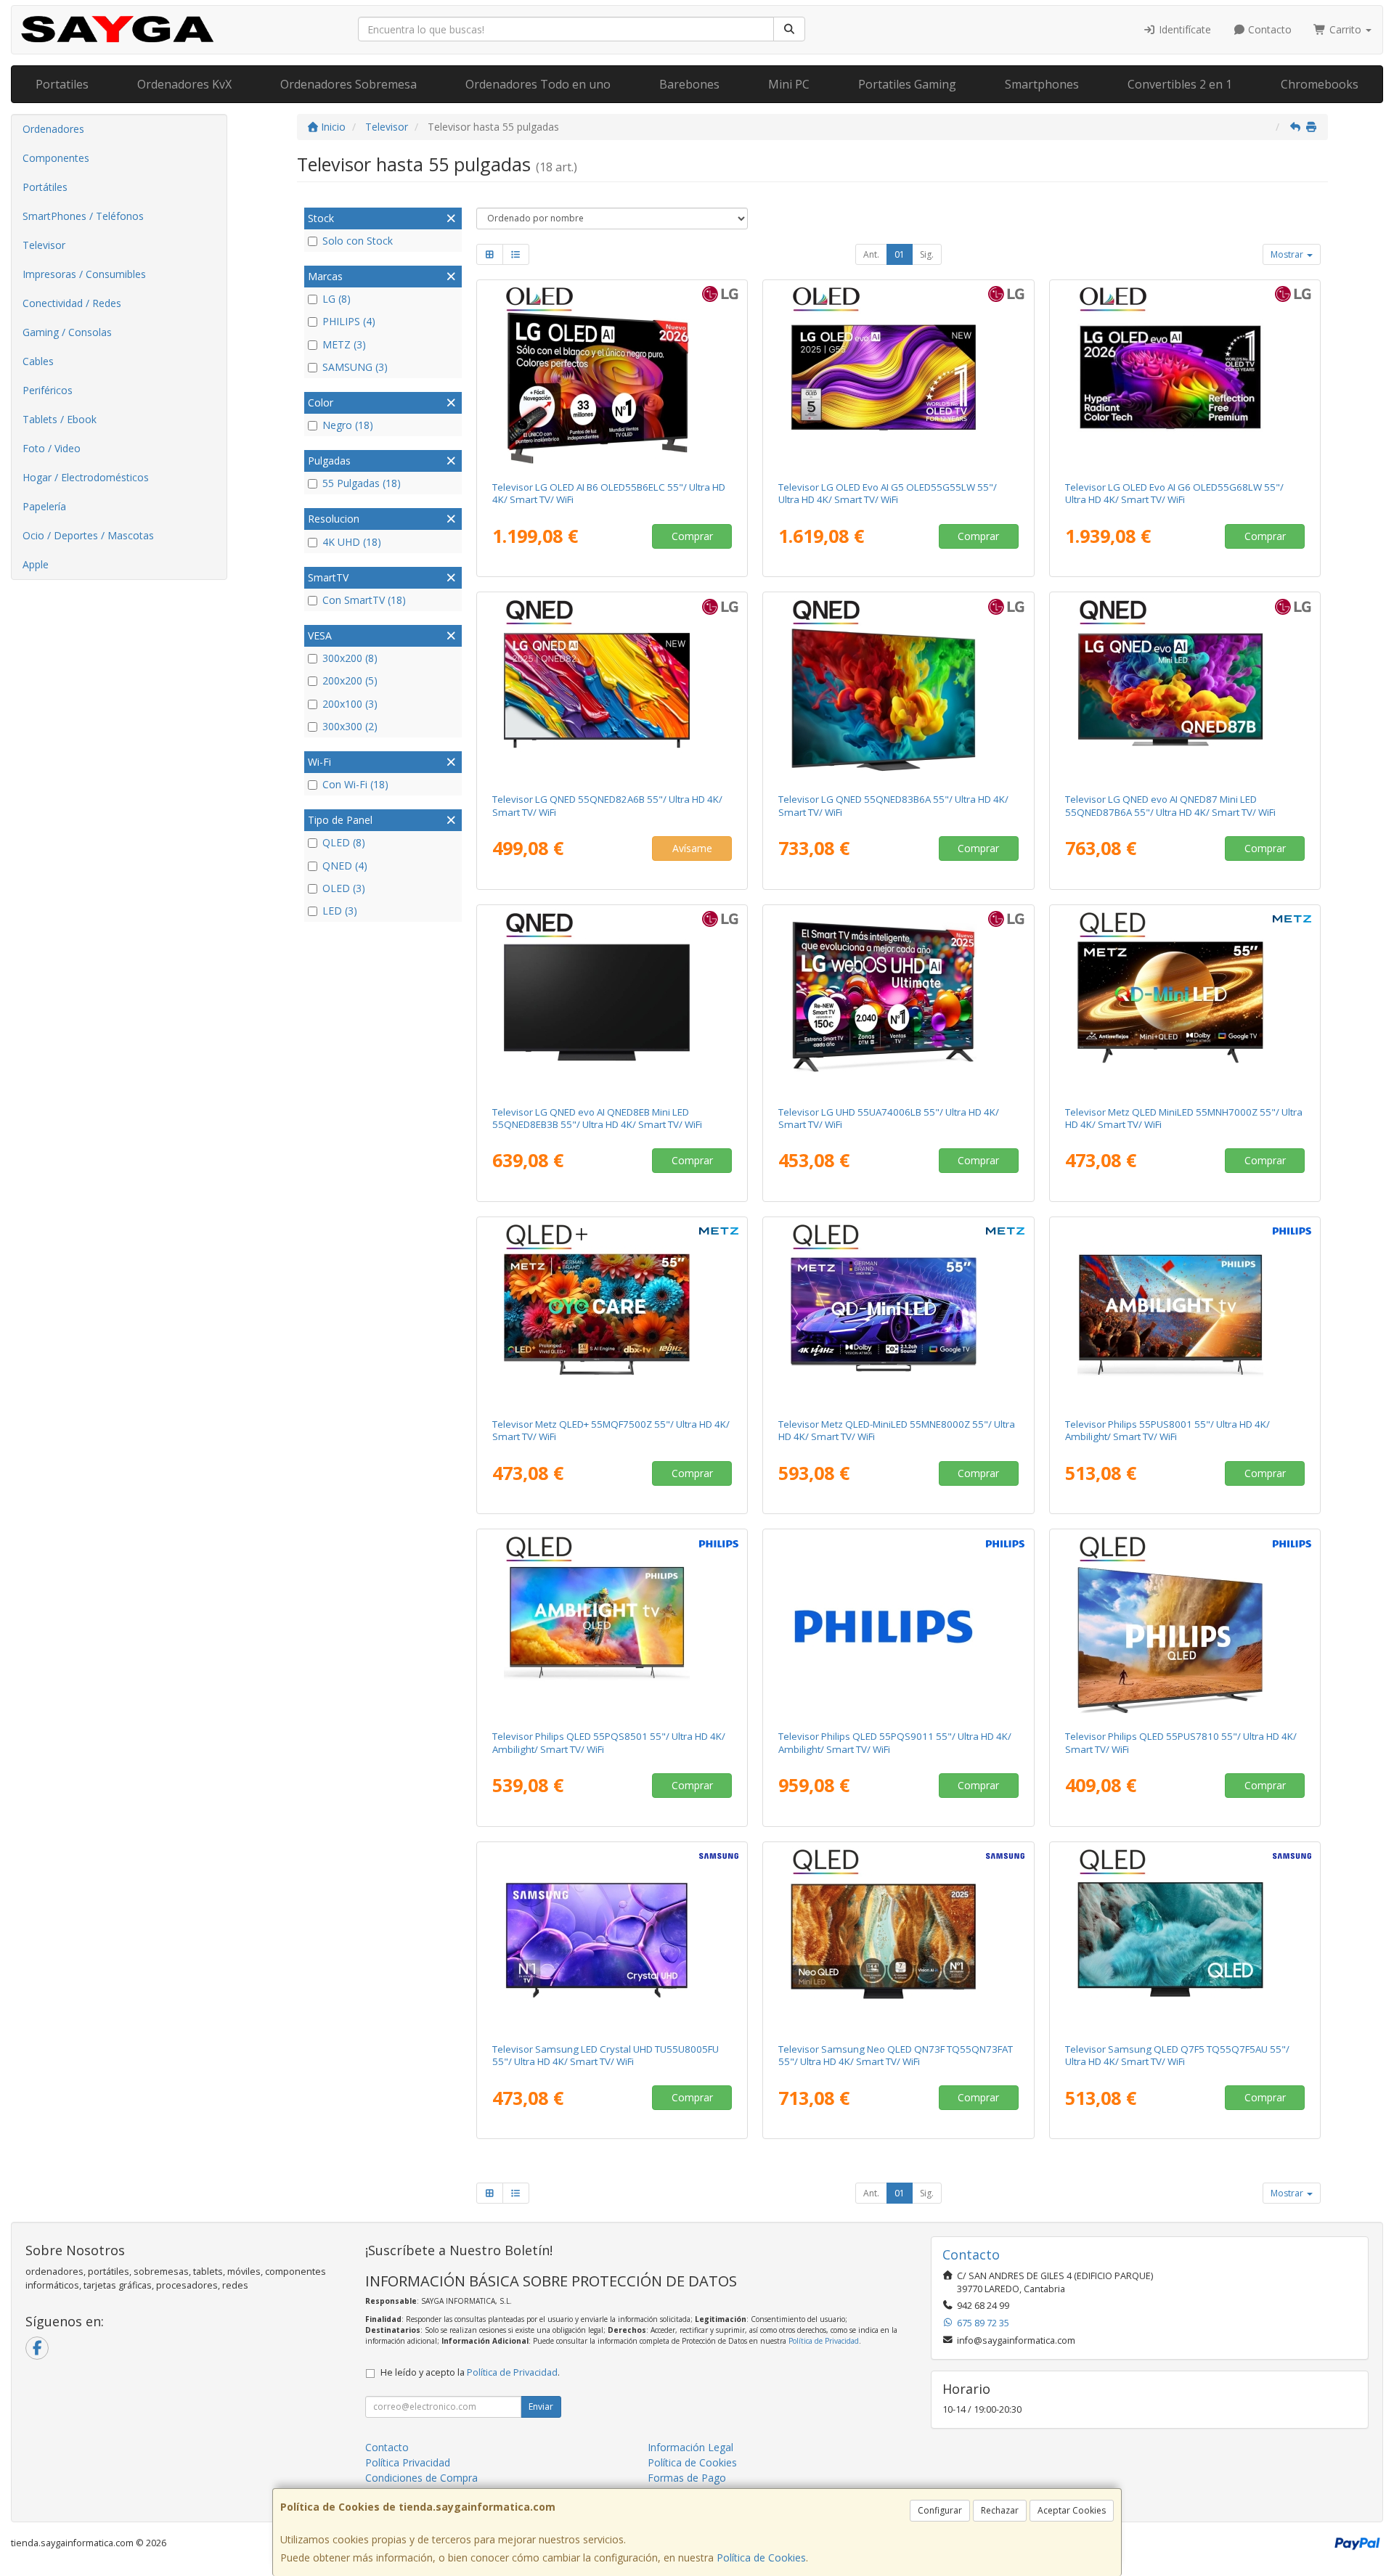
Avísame (692, 848)
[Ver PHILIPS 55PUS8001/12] (1185, 1314)
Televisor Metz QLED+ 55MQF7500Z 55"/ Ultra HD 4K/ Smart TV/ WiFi (611, 1430)
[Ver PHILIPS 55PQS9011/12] (898, 1627)
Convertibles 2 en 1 (1180, 84)
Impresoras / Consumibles (84, 274)
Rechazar (1000, 2510)
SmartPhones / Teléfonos (83, 216)
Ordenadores (53, 129)
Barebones (689, 84)
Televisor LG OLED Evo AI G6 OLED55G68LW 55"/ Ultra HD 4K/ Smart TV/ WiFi (1174, 493)
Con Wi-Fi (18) (355, 784)
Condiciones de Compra (421, 2478)
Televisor (44, 245)
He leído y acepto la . (470, 2372)
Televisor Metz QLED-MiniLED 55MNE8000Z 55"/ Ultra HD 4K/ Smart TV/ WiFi (897, 1430)
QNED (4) (345, 866)
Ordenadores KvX (184, 84)
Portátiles (45, 187)
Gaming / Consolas (67, 332)
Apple (36, 564)
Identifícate (1183, 29)
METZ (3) (344, 344)
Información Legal (690, 2447)
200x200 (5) (350, 680)
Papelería (44, 506)
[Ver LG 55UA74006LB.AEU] (898, 1002)
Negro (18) (348, 425)
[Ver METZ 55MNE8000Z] (898, 1314)
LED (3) (340, 911)
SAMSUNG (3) (355, 367)
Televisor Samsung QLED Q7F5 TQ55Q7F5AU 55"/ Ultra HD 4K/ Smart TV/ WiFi (1177, 2055)
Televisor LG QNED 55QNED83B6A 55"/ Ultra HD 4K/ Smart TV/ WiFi (893, 805)
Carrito (1345, 29)
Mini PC (789, 84)
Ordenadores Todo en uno (538, 84)
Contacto (1268, 29)
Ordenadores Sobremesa (348, 84)
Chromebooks (1320, 84)
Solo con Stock (358, 241)
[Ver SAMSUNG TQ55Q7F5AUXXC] (1185, 1939)
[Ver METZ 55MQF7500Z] (612, 1314)
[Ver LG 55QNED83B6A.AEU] (898, 690)
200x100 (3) (350, 704)
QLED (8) (344, 842)
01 (900, 254)
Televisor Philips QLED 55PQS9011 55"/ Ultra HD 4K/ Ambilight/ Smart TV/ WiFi (895, 1742)
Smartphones (1042, 84)
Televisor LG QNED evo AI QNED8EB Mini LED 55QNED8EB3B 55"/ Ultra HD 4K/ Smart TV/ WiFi (597, 1118)
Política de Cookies (761, 2557)
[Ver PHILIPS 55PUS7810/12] (1185, 1627)
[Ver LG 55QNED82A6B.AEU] (612, 690)
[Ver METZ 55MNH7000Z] (1185, 1002)
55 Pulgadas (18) (362, 483)
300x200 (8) (350, 658)
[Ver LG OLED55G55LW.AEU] (898, 377)
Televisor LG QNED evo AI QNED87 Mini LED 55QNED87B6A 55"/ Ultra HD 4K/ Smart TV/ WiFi (1170, 805)
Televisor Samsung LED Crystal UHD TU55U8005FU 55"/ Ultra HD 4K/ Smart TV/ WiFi (606, 2055)
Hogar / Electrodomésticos (86, 477)
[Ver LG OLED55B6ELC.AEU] (612, 377)
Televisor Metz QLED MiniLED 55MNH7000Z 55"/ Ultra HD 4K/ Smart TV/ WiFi (1184, 1118)
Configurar (940, 2510)
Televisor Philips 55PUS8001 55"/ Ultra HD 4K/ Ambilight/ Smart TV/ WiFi (1167, 1430)
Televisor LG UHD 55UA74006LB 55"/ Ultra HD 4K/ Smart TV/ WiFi (889, 1118)
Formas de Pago (687, 2478)
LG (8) (337, 299)
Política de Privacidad (824, 2341)
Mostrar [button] (1288, 254)
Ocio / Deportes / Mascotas (88, 535)
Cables (38, 361)
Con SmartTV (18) (364, 600)
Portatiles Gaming (907, 84)
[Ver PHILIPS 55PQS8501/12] (612, 1627)
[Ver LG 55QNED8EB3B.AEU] (612, 1002)
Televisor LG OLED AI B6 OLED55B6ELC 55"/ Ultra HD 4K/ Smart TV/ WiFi (609, 493)
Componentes (56, 158)
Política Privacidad (408, 2462)
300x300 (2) (350, 726)
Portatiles (62, 84)
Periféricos (48, 390)
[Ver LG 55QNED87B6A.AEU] (1185, 690)
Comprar (692, 536)
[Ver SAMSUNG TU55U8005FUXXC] (612, 1939)
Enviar (541, 2407)
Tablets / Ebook (60, 419)
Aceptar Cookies (1072, 2510)
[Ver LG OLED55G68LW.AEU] (1185, 377)
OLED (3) (344, 888)
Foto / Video (52, 448)
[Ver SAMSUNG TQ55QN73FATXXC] (898, 1939)
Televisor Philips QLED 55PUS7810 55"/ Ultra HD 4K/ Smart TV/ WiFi (1181, 1742)
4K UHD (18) (352, 542)
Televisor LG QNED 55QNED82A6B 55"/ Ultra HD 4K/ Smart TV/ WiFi (607, 805)
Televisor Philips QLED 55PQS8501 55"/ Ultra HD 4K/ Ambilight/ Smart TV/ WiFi (609, 1742)
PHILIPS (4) (349, 321)
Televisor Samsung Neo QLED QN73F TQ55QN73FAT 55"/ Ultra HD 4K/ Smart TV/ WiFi (896, 2055)
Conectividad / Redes (72, 303)
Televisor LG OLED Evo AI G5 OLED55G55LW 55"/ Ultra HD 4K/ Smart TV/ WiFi (888, 493)
